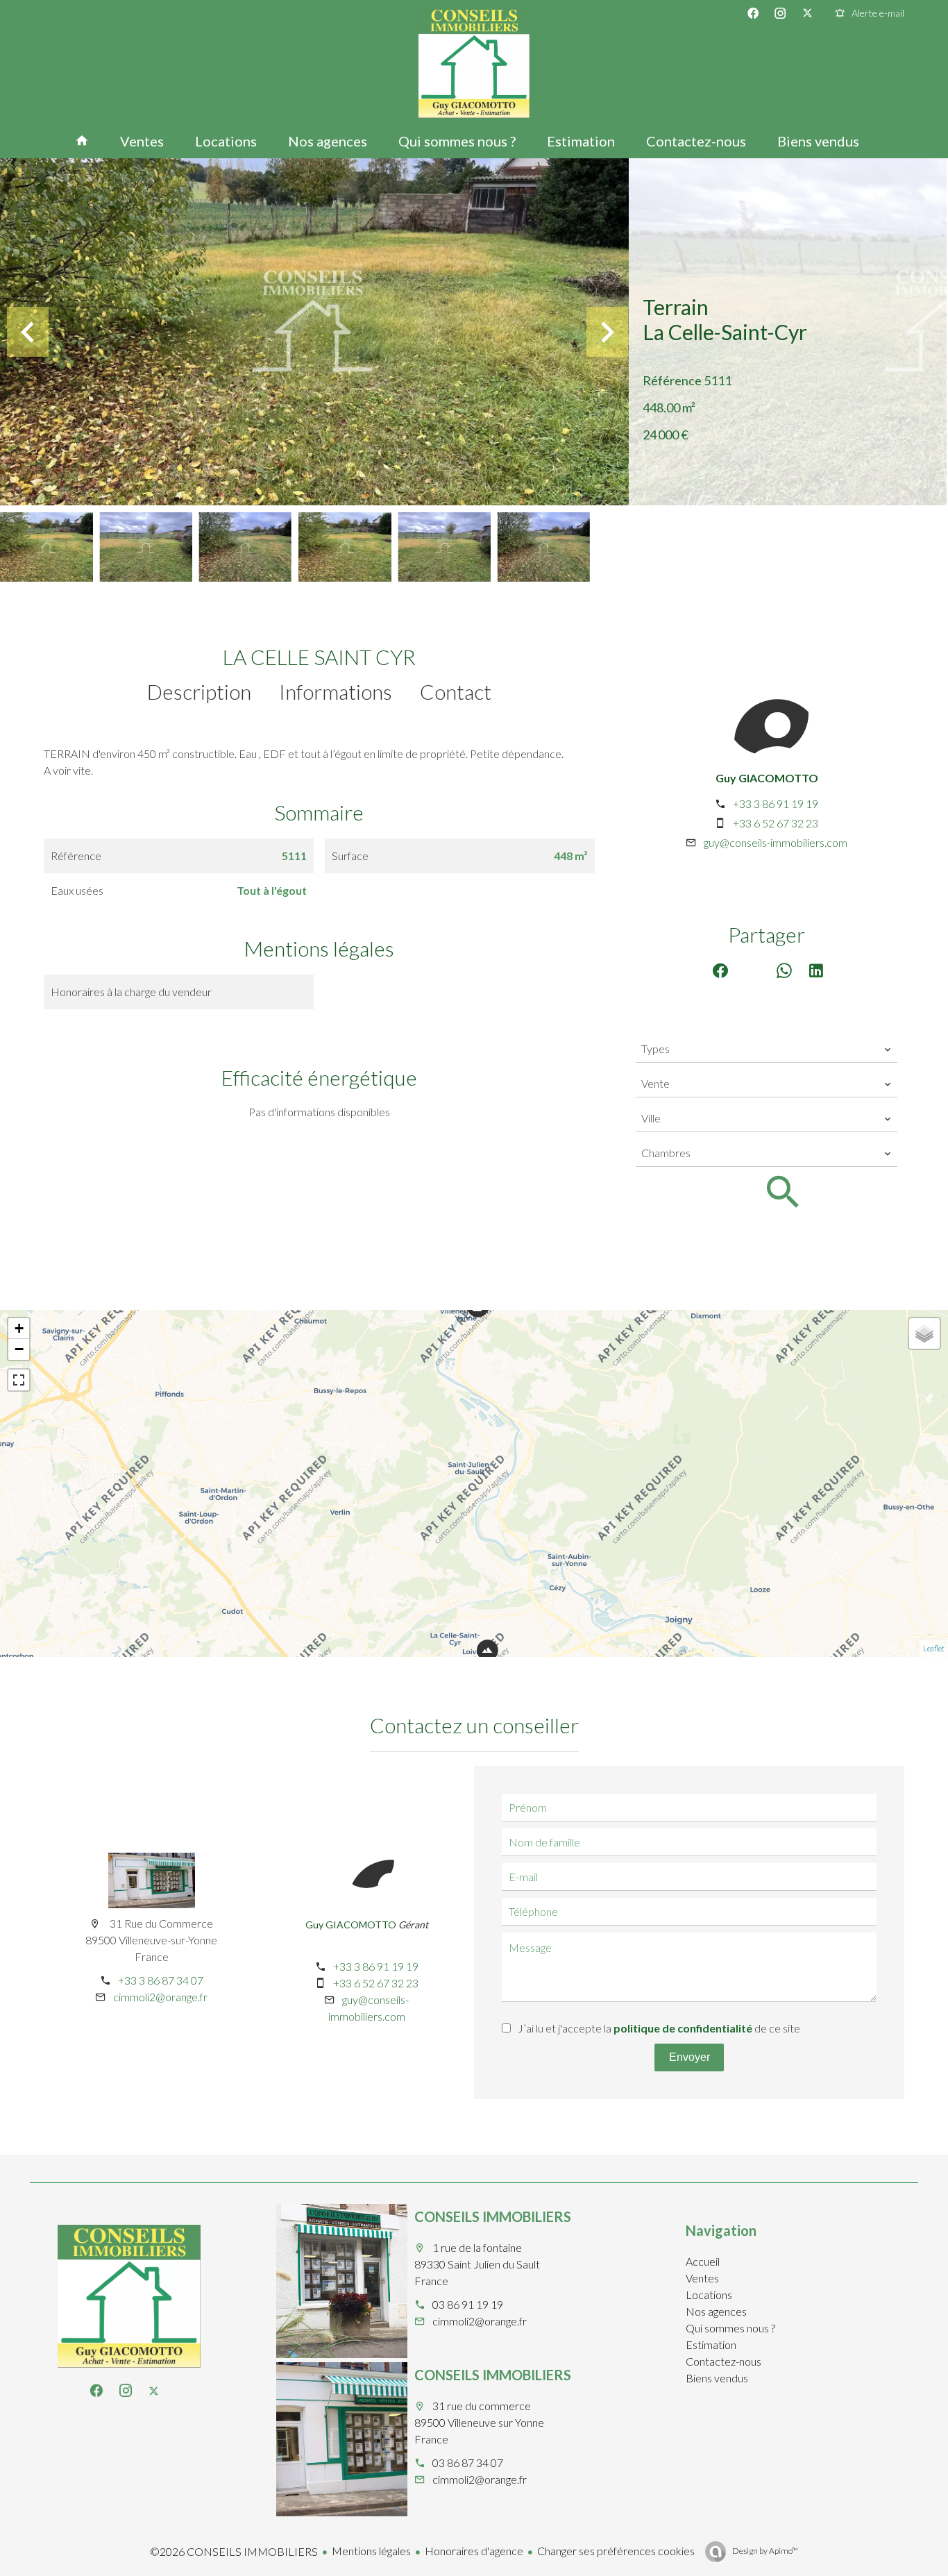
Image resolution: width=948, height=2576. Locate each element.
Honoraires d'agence (474, 2551)
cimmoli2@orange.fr (160, 1997)
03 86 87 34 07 (468, 2463)
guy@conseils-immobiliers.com (776, 842)
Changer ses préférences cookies (616, 2551)
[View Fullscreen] (19, 1380)
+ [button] (19, 1328)
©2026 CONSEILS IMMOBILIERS (234, 2551)
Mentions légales (371, 2551)
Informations (336, 691)
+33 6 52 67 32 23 (776, 823)
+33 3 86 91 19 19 (776, 803)
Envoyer (689, 2057)
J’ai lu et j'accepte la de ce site (659, 2028)
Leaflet (934, 1648)
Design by (764, 2551)
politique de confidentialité (683, 2028)
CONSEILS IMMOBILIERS (493, 2216)
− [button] (19, 1349)
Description (199, 691)
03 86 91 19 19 (468, 2304)
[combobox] (767, 1049)
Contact (456, 691)
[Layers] (924, 1333)
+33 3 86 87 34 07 (161, 1980)
